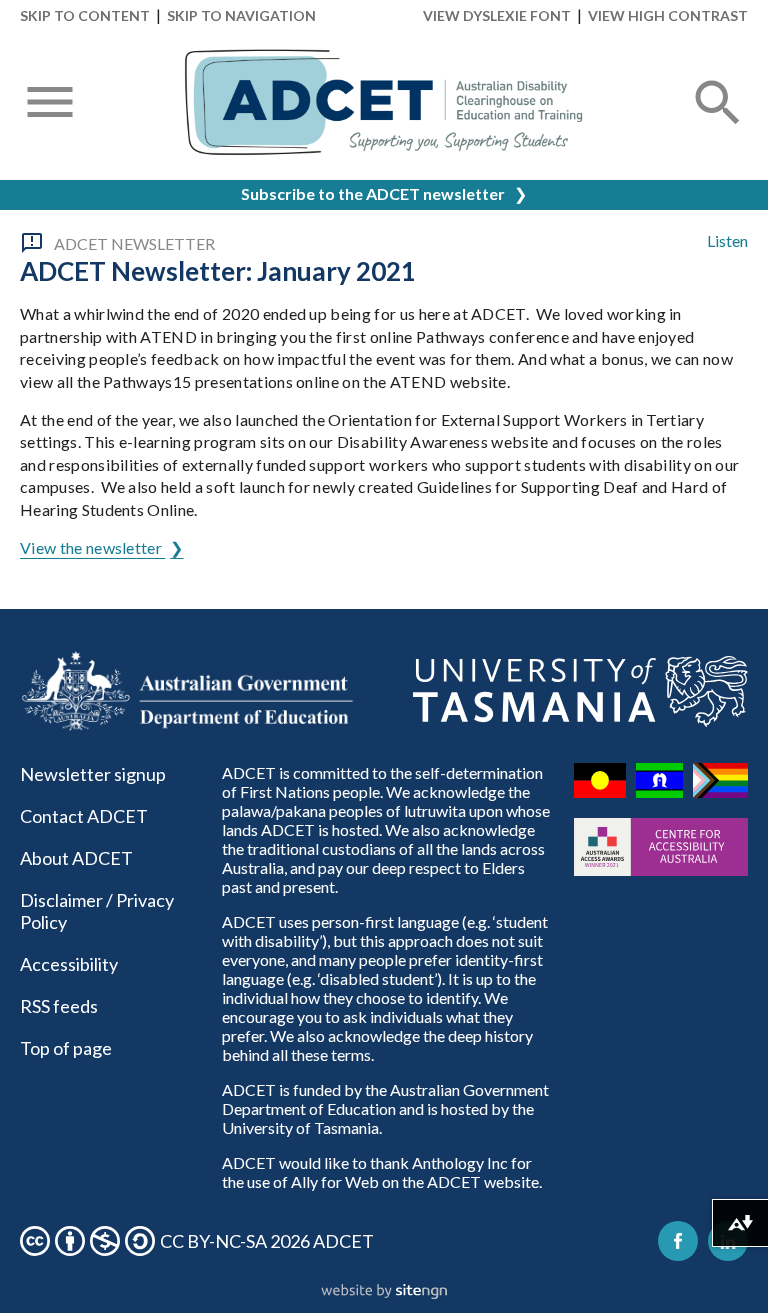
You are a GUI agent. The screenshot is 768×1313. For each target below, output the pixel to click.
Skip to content (85, 15)
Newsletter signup (93, 774)
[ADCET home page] (384, 102)
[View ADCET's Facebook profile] (678, 1241)
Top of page (66, 1048)
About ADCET (76, 858)
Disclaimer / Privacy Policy (97, 911)
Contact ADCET (84, 816)
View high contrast (668, 15)
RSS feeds (59, 1006)
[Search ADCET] (718, 126)
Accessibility (69, 964)
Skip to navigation (241, 15)
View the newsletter (92, 547)
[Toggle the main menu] (50, 104)
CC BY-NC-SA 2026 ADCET (267, 1241)
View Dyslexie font (497, 15)
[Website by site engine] (384, 1292)
